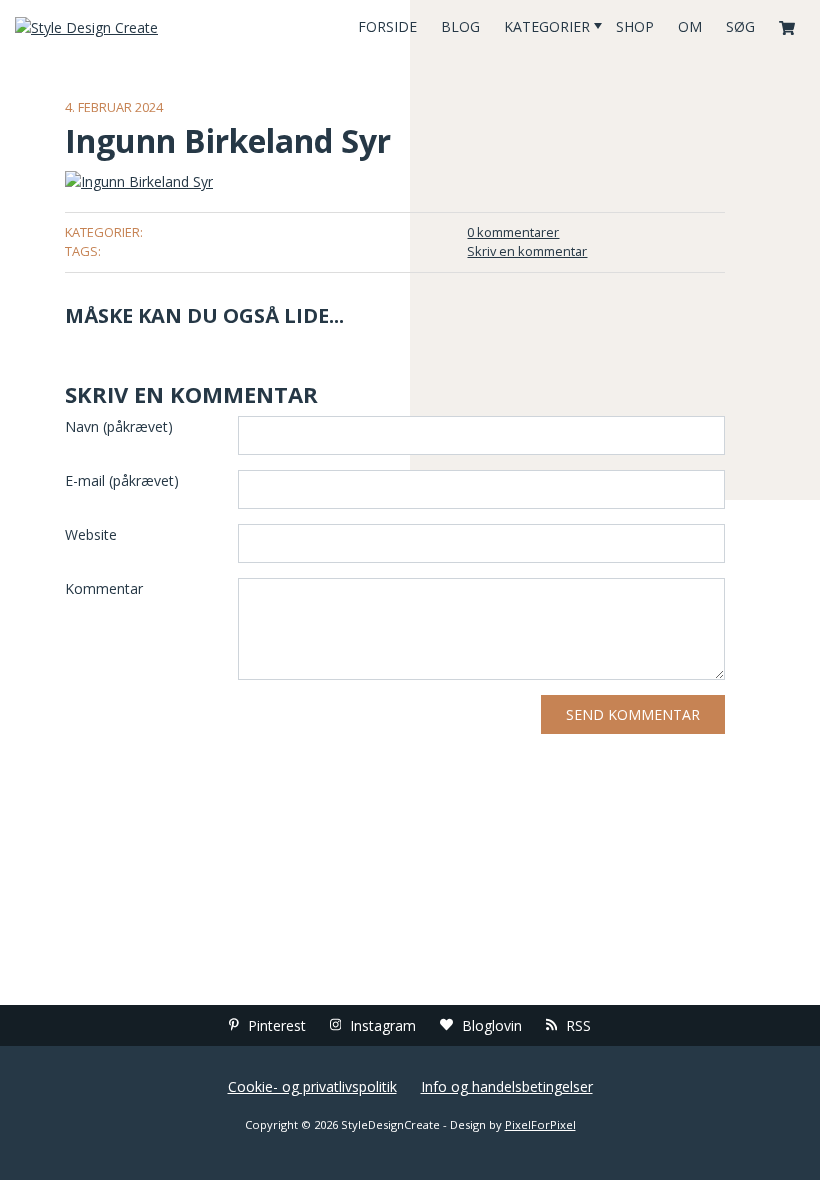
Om (690, 26)
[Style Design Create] (136, 26)
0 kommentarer (513, 232)
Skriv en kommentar (527, 251)
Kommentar (104, 588)
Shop (635, 26)
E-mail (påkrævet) (122, 480)
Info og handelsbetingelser (507, 1086)
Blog (460, 26)
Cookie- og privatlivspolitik (312, 1086)
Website (91, 534)
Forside (387, 26)
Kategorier (547, 26)
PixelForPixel (540, 1124)
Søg (740, 26)
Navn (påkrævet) (119, 426)
